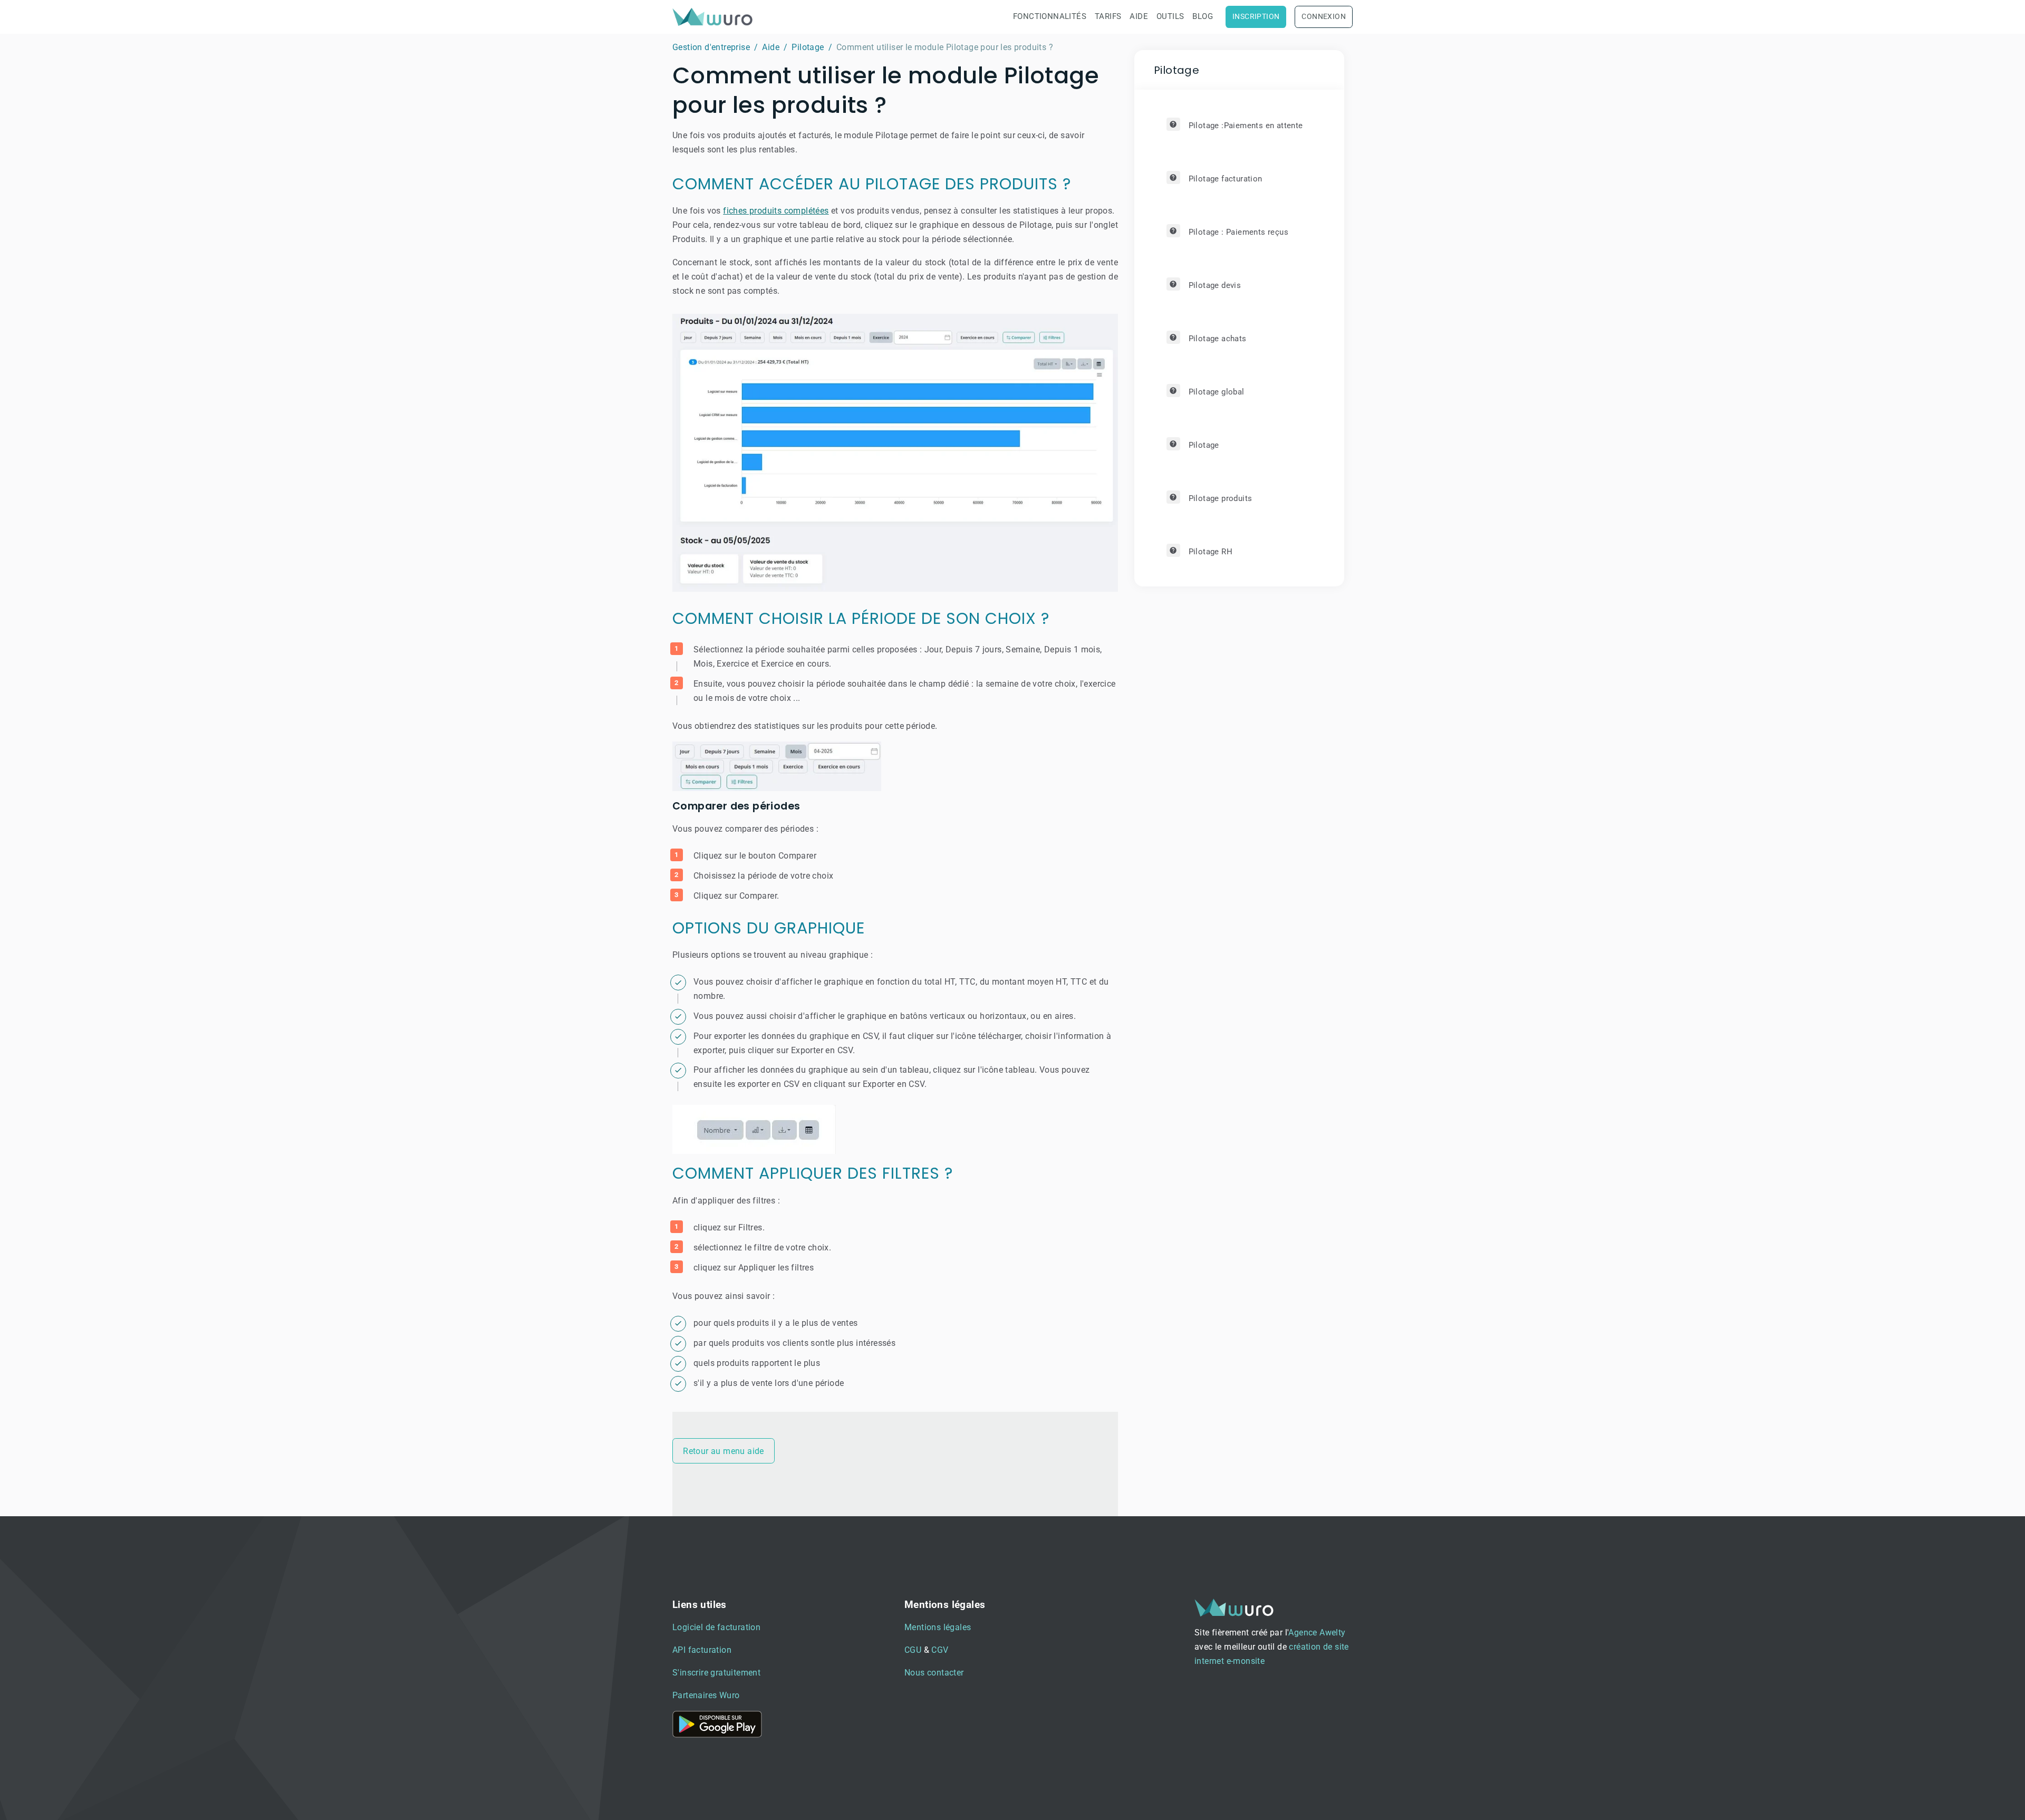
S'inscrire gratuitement (716, 1673)
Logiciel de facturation (716, 1627)
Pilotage (808, 47)
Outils (1170, 16)
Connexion (1324, 17)
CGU (913, 1650)
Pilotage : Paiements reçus (1238, 232)
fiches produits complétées (776, 211)
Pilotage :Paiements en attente (1246, 126)
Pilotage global (1217, 392)
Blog (1203, 16)
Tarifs (1108, 16)
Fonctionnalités (1050, 16)
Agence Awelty (1317, 1633)
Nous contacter (934, 1673)
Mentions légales (938, 1627)
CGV (940, 1650)
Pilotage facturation (1226, 179)
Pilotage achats (1218, 339)
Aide (1139, 16)
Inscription (1256, 17)
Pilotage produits (1221, 498)
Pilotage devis (1215, 285)
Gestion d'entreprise (711, 47)
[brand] (715, 17)
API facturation (702, 1650)
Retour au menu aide (724, 1451)
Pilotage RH (1211, 552)
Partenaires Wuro (706, 1695)
